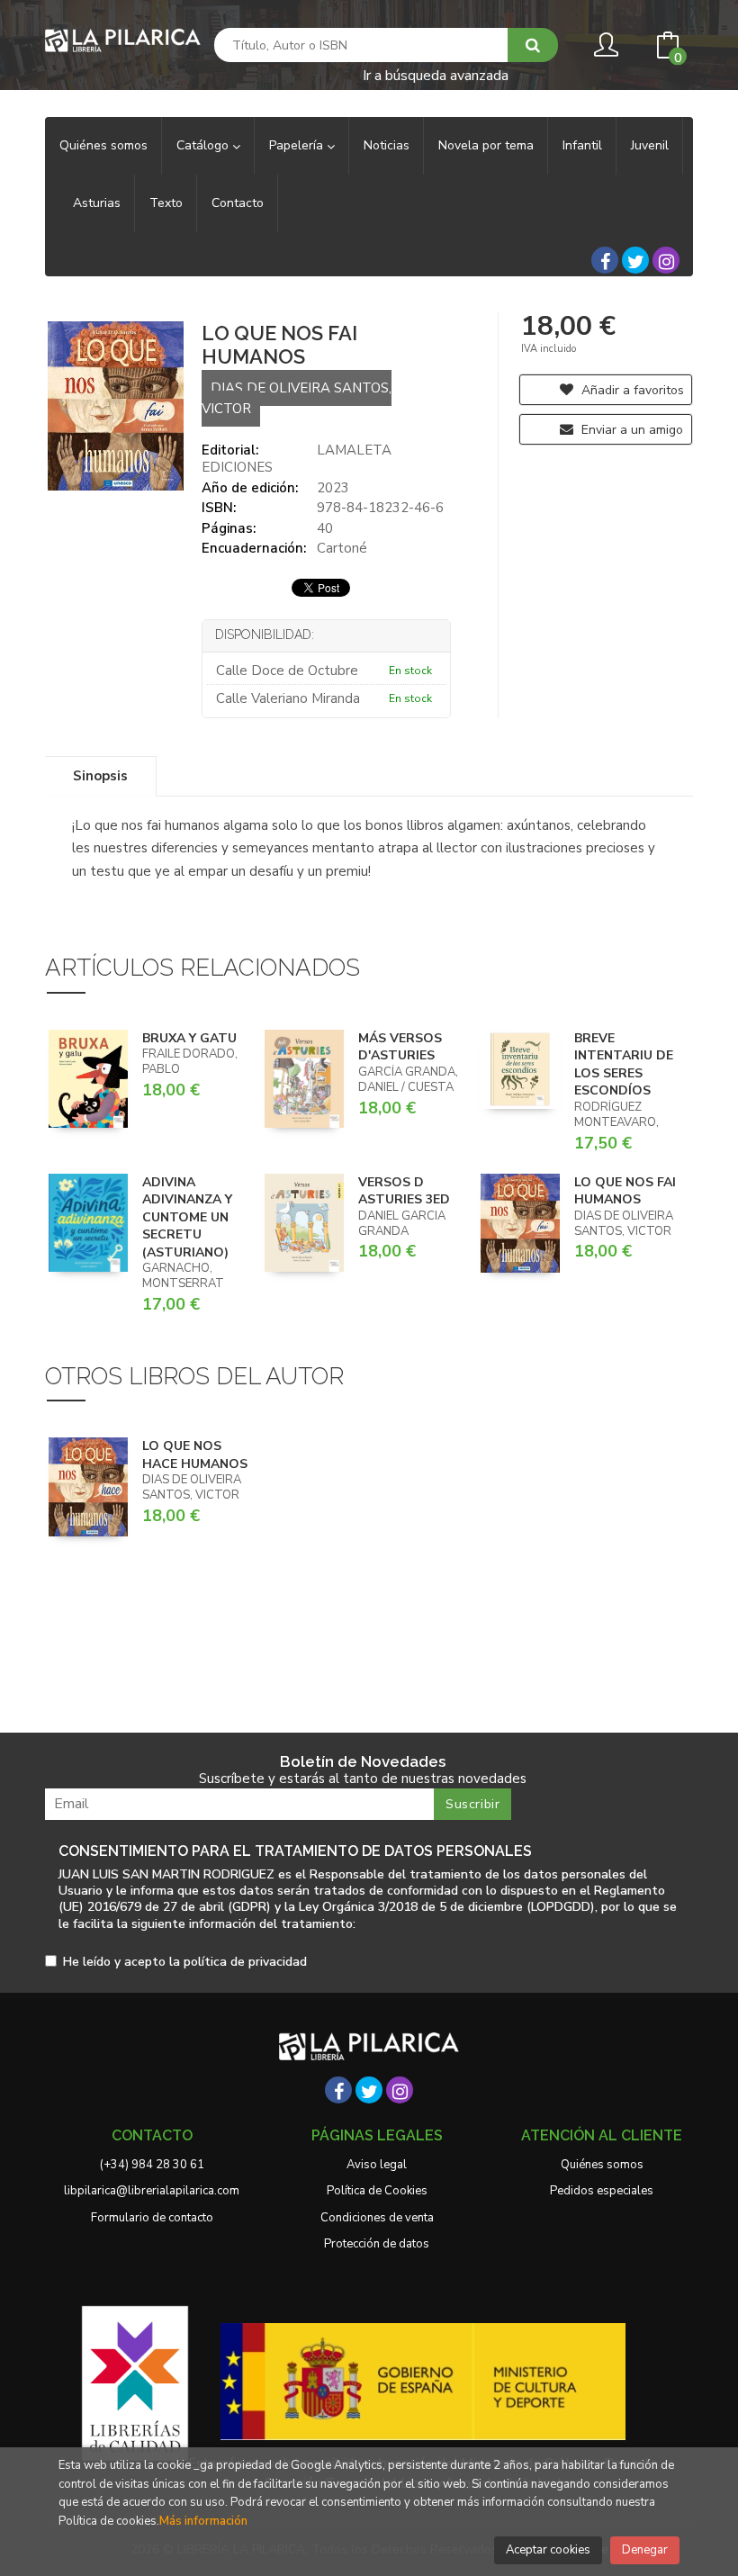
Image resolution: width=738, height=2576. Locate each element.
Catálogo (204, 145)
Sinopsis (100, 776)
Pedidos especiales (602, 2191)
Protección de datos (377, 2244)
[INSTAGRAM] (666, 260)
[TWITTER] (635, 260)
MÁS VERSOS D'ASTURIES (400, 1047)
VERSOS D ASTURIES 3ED (404, 1191)
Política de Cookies (377, 2191)
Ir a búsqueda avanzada (436, 74)
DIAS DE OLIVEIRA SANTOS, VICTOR (297, 398)
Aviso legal (377, 2165)
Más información (203, 2521)
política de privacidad (245, 1962)
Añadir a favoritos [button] (631, 390)
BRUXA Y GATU (189, 1038)
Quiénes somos (602, 2165)
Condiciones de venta (377, 2218)
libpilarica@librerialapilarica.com (152, 2191)
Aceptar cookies (548, 2550)
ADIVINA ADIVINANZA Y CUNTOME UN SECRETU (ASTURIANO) (187, 1217)
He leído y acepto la (185, 1963)
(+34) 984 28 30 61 (152, 2165)
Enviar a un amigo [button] (630, 430)
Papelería (298, 145)
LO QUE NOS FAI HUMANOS (625, 1191)
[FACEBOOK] (605, 260)
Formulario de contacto (152, 2218)
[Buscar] (533, 45)
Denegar (645, 2550)
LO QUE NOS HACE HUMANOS (195, 1455)
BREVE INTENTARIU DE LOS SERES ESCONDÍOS (624, 1065)
